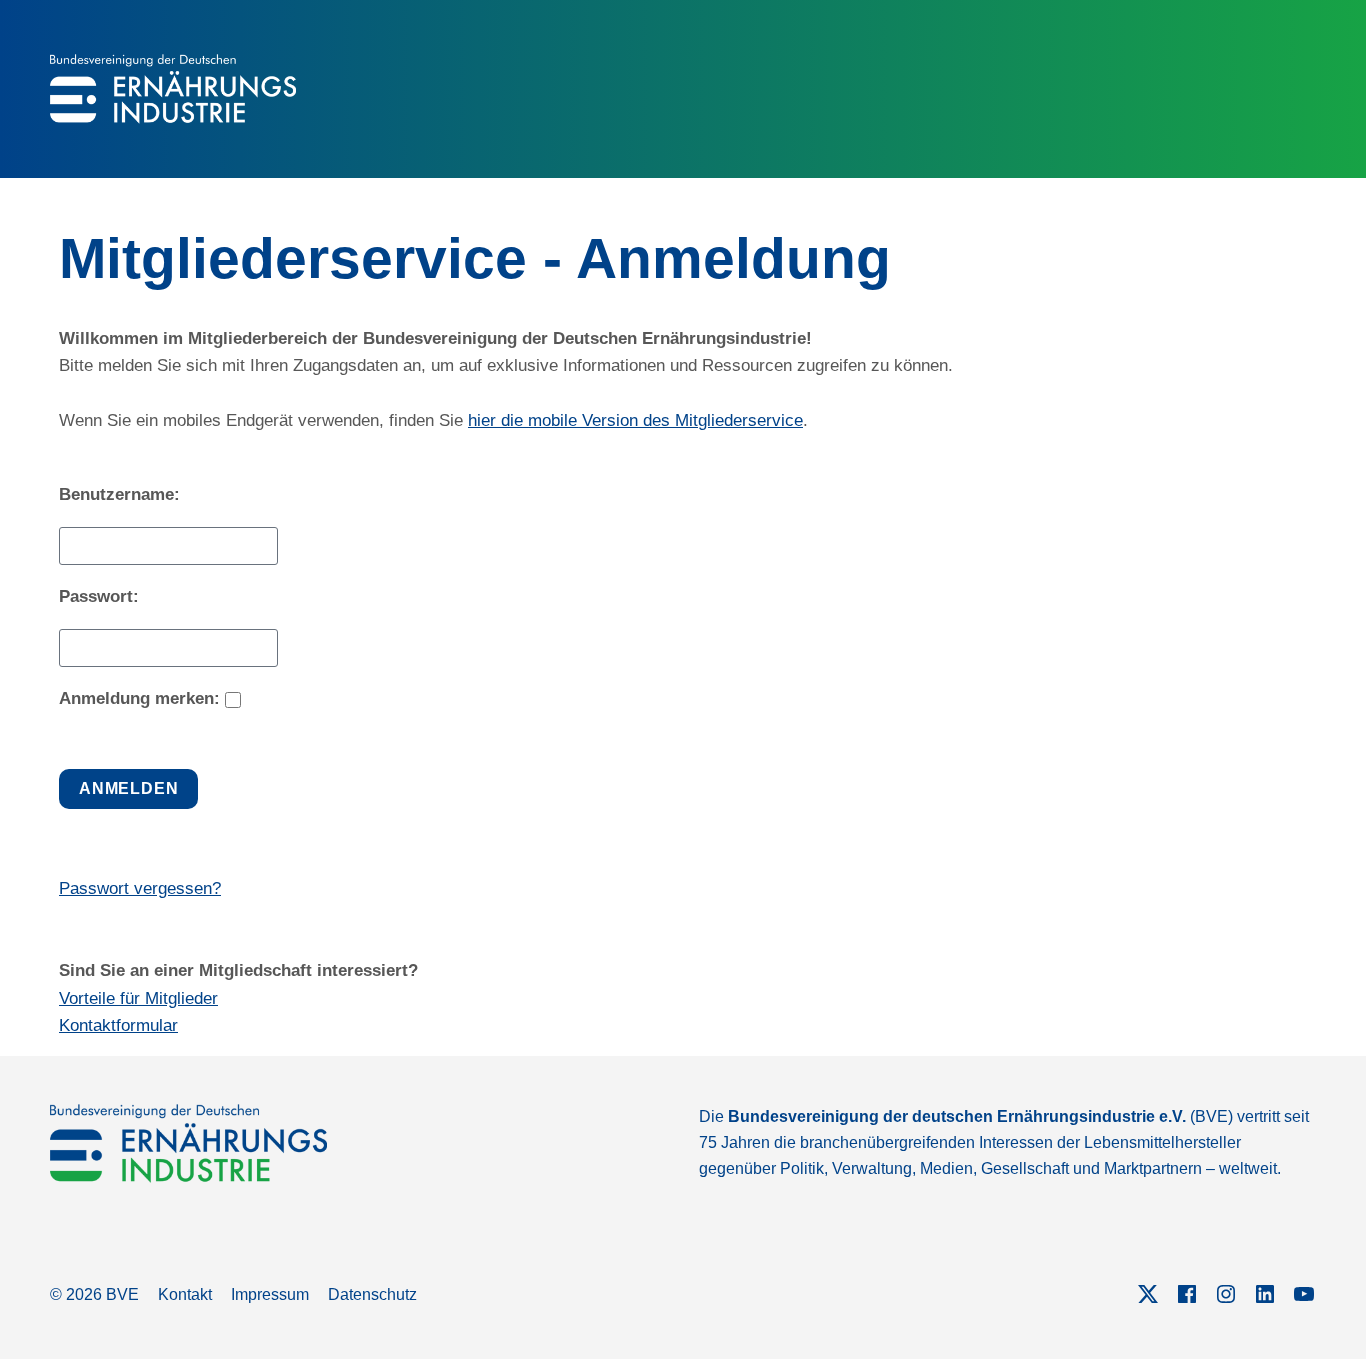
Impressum (270, 1294)
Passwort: (99, 596)
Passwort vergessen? (140, 888)
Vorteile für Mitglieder (138, 998)
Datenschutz (372, 1294)
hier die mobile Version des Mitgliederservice (635, 420)
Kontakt (185, 1294)
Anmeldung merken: (139, 698)
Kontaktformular (118, 1025)
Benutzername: (119, 494)
